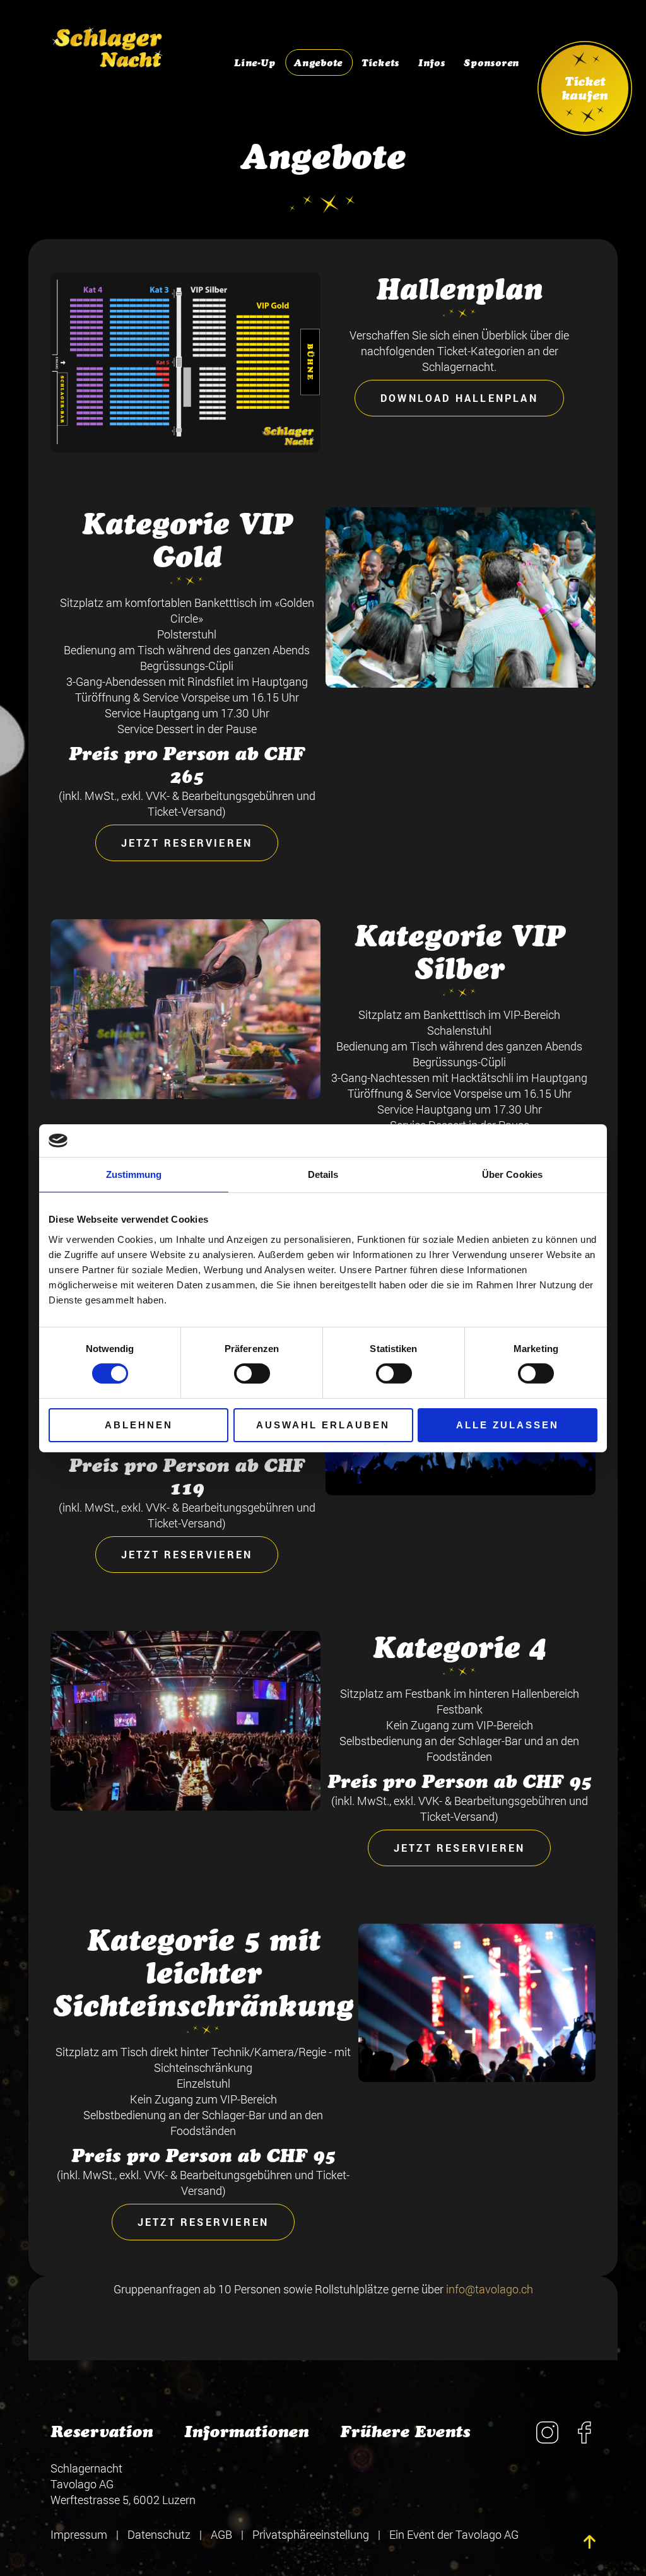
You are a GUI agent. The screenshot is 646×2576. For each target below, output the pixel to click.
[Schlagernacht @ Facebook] (584, 2439)
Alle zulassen (508, 1425)
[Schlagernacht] (108, 41)
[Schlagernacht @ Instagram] (547, 2439)
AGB (221, 2534)
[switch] (252, 1373)
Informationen (246, 2432)
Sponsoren (491, 63)
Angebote (318, 63)
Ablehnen (139, 1425)
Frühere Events (405, 2432)
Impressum (79, 2534)
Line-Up (255, 63)
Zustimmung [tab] (134, 1174)
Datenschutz (159, 2534)
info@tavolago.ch (490, 2289)
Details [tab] (323, 1174)
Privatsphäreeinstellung (311, 2534)
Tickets (380, 63)
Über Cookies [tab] (512, 1174)
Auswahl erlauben (323, 1425)
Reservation (102, 2432)
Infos (432, 63)
